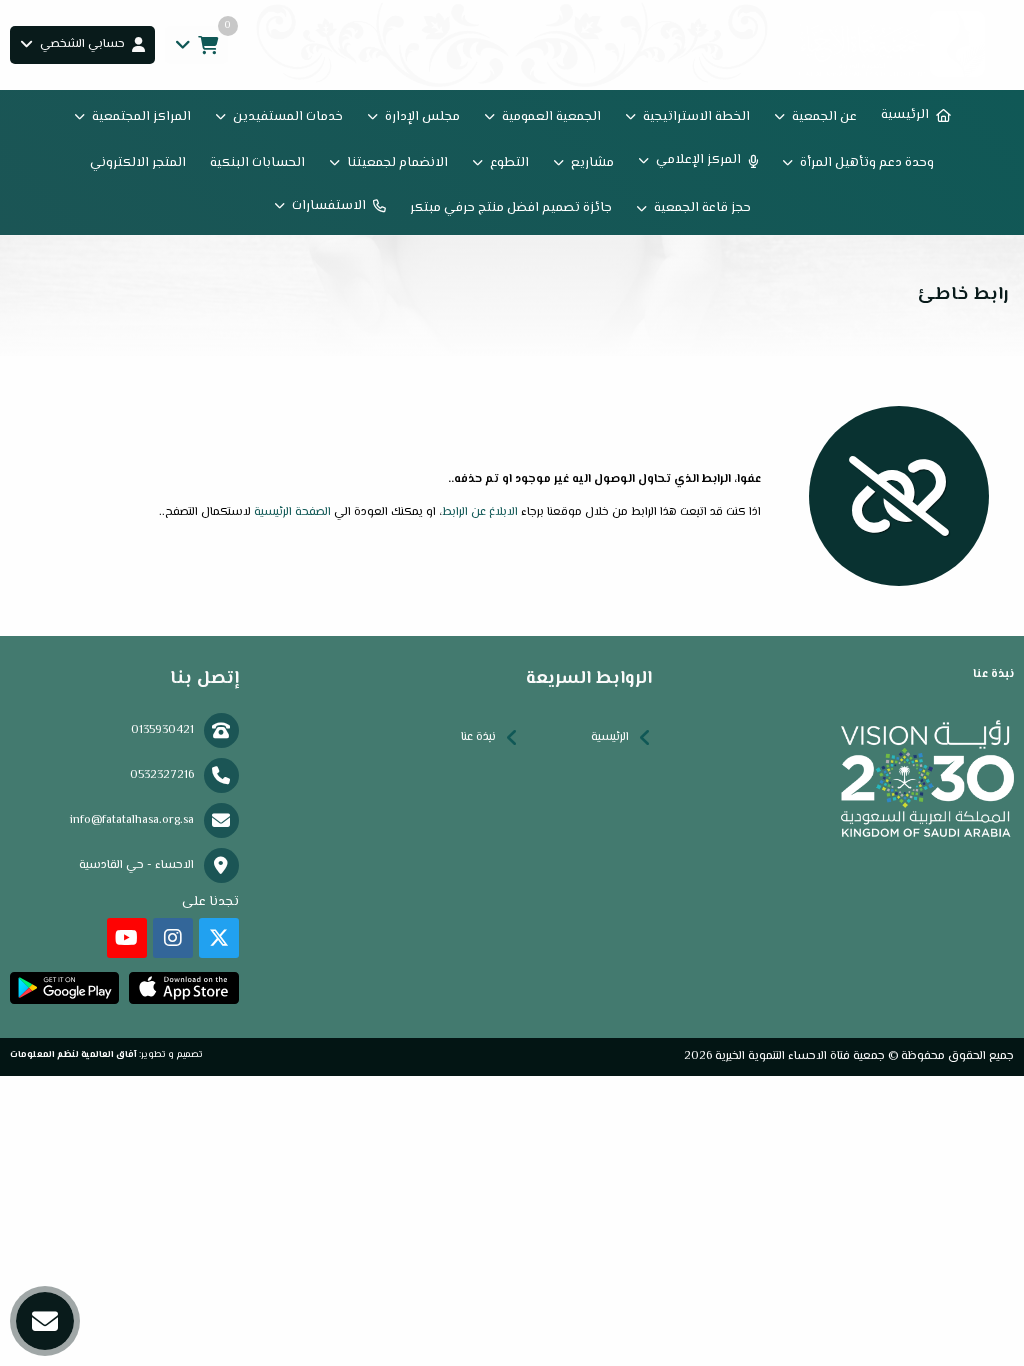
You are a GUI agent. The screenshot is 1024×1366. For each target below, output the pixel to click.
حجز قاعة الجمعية (702, 208)
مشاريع (592, 163)
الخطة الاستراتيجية (696, 117)
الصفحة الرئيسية (292, 512)
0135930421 (162, 730)
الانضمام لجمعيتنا (397, 163)
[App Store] (183, 988)
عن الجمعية (824, 117)
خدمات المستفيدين (288, 117)
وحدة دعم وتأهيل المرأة (867, 163)
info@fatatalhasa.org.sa (132, 820)
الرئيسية (905, 115)
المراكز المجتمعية (141, 117)
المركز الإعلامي (698, 160)
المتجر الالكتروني (138, 163)
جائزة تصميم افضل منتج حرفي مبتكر (511, 208)
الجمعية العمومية (551, 117)
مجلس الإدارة (422, 117)
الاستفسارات (329, 206)
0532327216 (162, 775)
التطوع (509, 163)
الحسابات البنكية (257, 163)
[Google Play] (64, 988)
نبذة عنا (478, 737)
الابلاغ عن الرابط (480, 512)
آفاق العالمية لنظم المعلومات (73, 1054)
